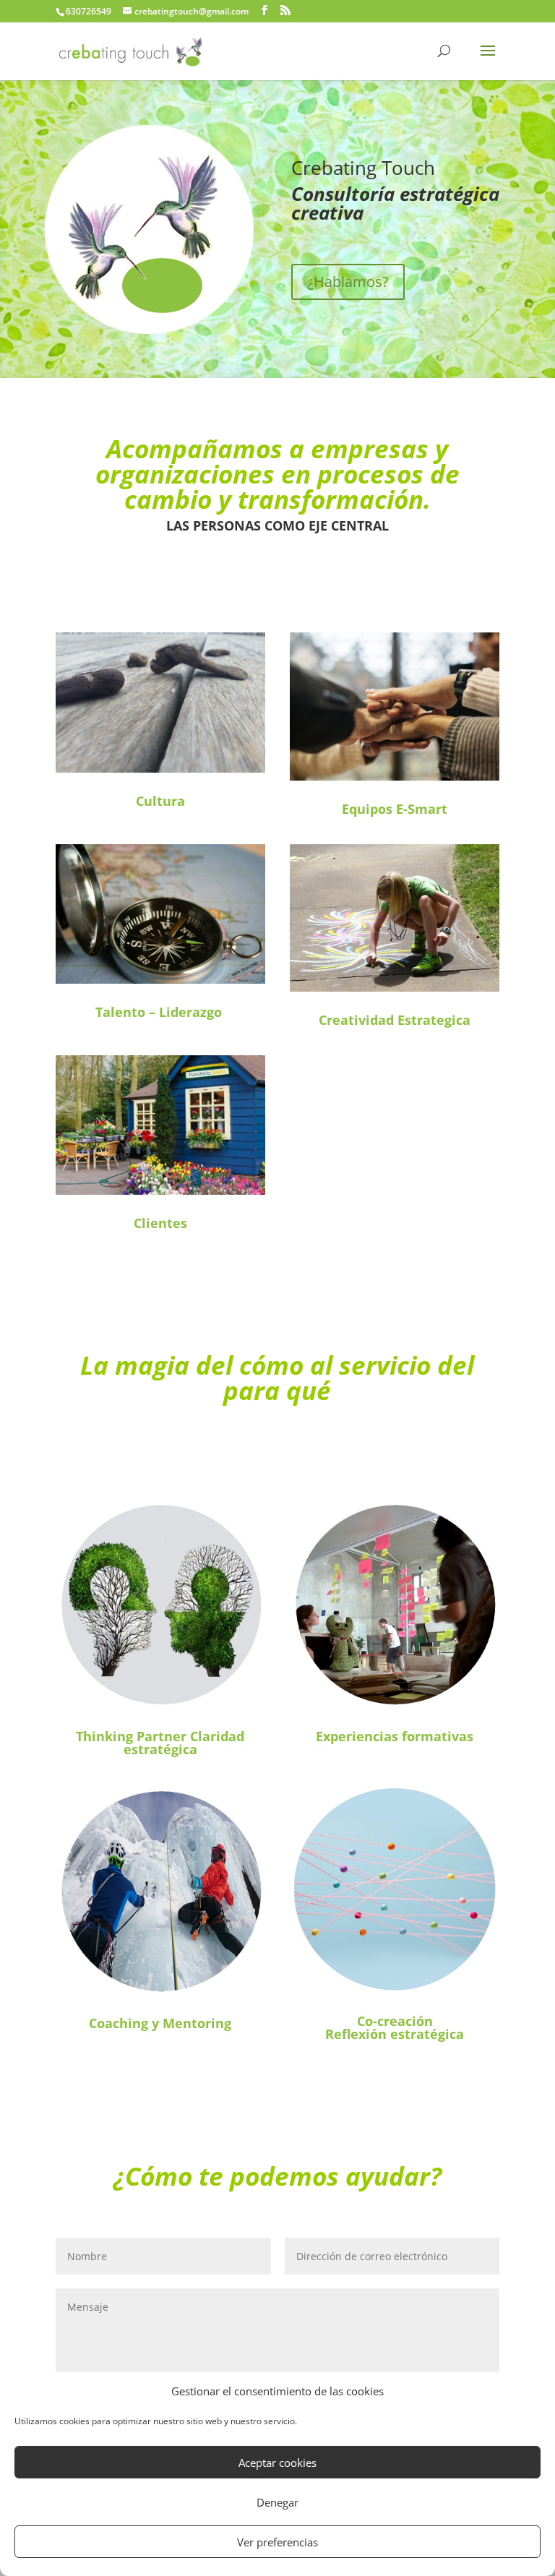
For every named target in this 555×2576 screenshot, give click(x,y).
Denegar (277, 2502)
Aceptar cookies (277, 2463)
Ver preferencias (277, 2542)
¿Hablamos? (348, 282)
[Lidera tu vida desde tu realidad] (160, 769)
